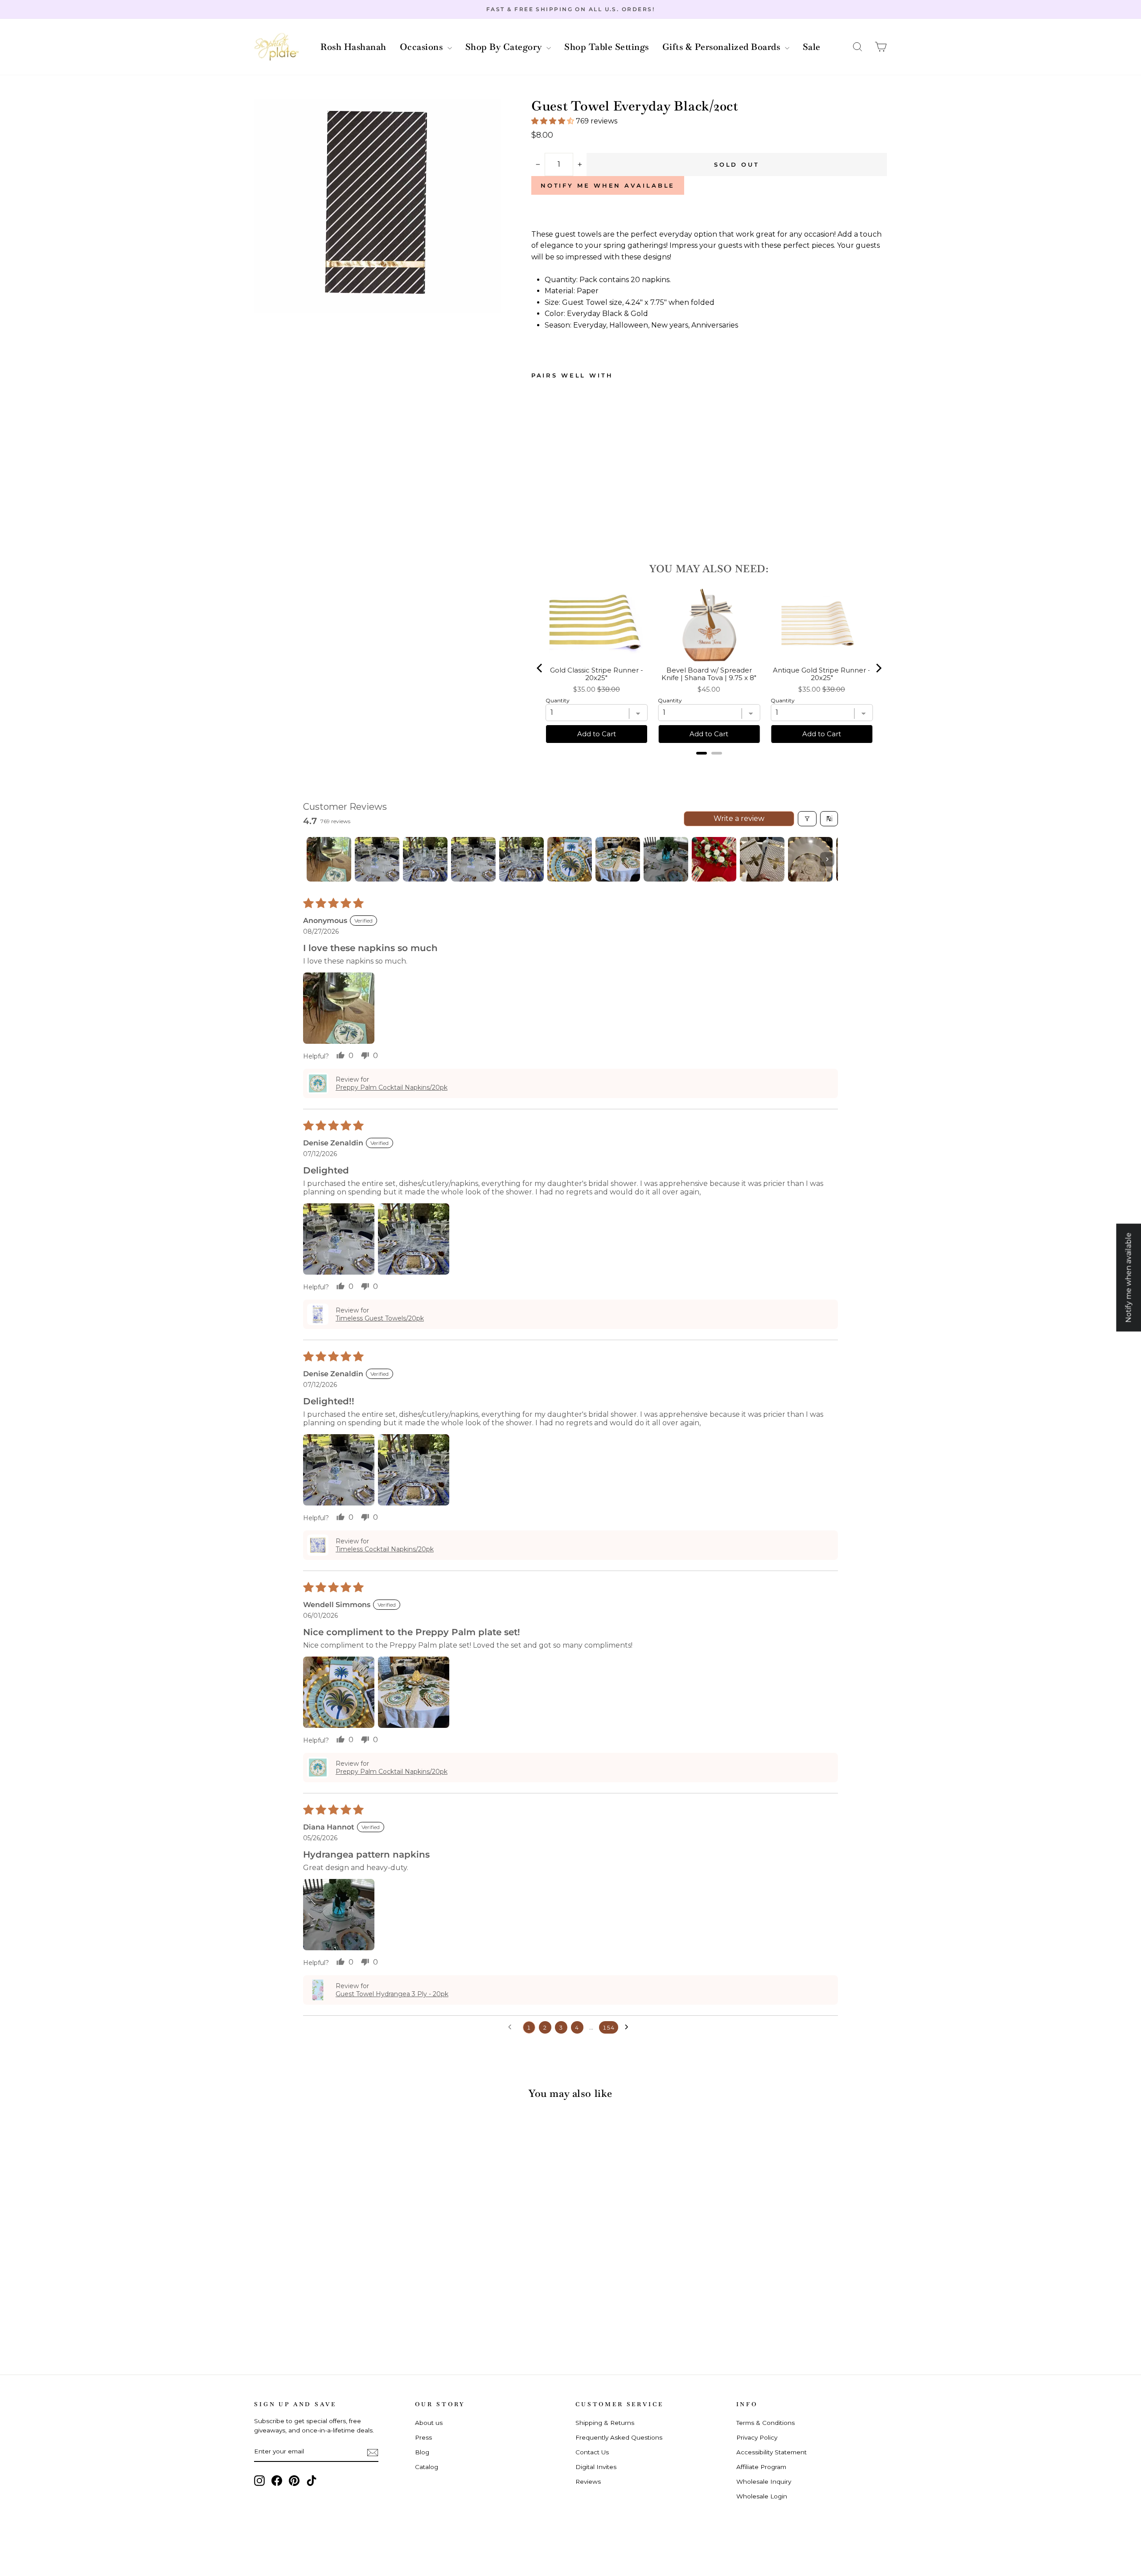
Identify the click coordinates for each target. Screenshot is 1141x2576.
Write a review (739, 818)
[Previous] (540, 668)
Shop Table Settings (607, 47)
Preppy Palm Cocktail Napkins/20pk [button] (392, 1087)
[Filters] (807, 819)
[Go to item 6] (570, 859)
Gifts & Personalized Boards (722, 47)
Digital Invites (596, 2467)
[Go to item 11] (810, 859)
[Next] (878, 668)
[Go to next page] (629, 2027)
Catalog (427, 2467)
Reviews (588, 2482)
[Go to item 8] (666, 859)
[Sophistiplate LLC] (276, 47)
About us (429, 2423)
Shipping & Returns (605, 2423)
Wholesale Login (762, 2496)
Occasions (423, 47)
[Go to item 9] (714, 859)
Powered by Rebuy (709, 765)
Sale (812, 47)
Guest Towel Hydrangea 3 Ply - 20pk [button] (392, 1994)
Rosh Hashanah (353, 47)
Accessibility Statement (772, 2452)
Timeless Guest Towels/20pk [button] (380, 1318)
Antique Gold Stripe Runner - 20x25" (822, 674)
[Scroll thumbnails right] (827, 859)
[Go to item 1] (329, 859)
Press (423, 2437)
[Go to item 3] (425, 859)
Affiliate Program (761, 2467)
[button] (858, 47)
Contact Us (592, 2452)
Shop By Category (505, 47)
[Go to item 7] (618, 859)
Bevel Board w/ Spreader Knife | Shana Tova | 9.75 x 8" (709, 674)
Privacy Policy (757, 2437)
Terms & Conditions (765, 2423)
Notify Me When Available (608, 185)
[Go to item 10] (762, 859)
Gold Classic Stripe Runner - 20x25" (597, 674)
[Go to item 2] (377, 859)
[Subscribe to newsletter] (373, 2452)
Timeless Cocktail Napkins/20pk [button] (385, 1549)
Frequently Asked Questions (619, 2437)
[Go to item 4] (473, 859)
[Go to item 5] (521, 859)
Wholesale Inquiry (764, 2482)
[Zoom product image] (378, 206)
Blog (422, 2452)
